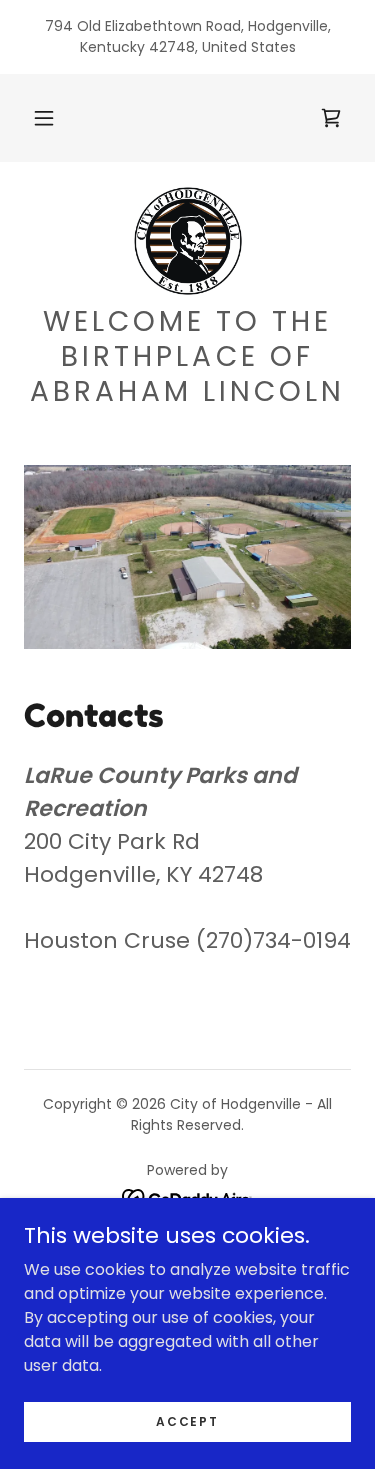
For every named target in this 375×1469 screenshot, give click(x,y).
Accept (187, 1420)
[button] (44, 118)
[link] (188, 241)
